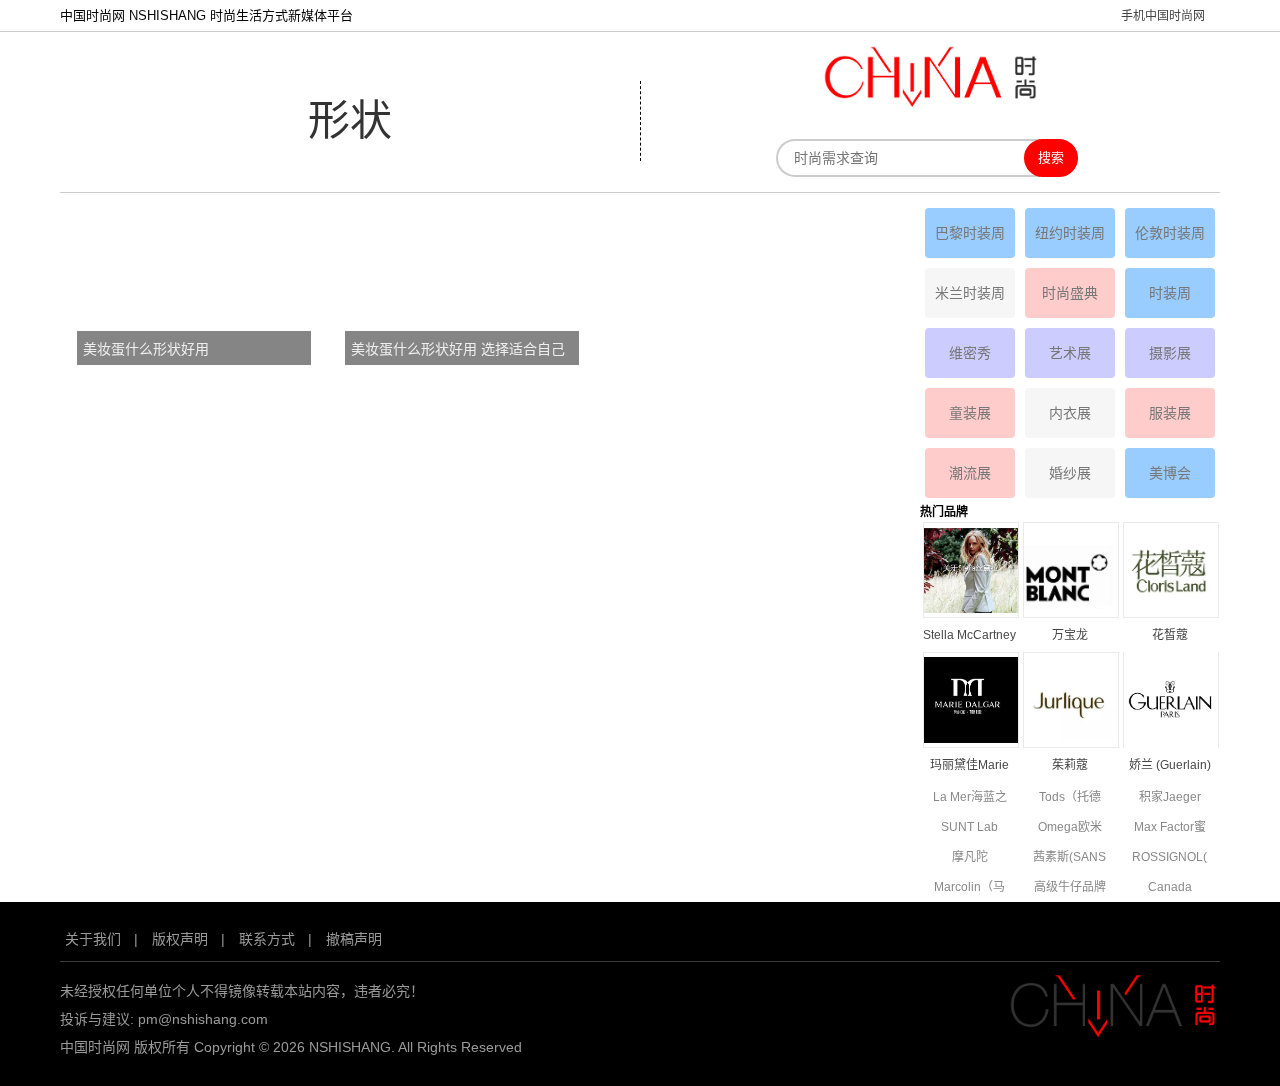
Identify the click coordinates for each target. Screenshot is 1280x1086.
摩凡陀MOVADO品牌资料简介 (970, 858)
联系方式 (267, 939)
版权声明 (180, 939)
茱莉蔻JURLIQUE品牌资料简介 (1070, 766)
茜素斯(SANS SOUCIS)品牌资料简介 (1070, 858)
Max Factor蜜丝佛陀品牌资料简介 (1170, 828)
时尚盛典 (1070, 293)
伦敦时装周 (1170, 233)
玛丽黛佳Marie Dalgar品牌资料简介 (969, 766)
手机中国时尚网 (1163, 16)
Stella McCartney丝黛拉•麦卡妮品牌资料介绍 (969, 636)
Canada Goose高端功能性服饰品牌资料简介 (1170, 888)
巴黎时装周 (970, 233)
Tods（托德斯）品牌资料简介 (1070, 798)
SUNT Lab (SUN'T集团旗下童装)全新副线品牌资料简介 (969, 828)
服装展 (1170, 413)
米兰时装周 (970, 293)
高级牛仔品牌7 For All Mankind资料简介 (1070, 888)
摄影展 (1170, 353)
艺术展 (1070, 353)
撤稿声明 (354, 939)
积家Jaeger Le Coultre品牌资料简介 (1169, 798)
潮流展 (970, 473)
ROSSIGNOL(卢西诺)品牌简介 (1169, 858)
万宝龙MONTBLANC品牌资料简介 (1070, 636)
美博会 (1170, 473)
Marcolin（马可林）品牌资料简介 (970, 888)
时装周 (1170, 293)
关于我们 (93, 939)
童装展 (970, 413)
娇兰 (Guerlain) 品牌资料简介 (1170, 766)
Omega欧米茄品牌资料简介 (1070, 828)
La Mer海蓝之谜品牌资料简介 (970, 798)
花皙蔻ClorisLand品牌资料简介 (1170, 636)
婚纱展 (1070, 473)
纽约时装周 (1070, 233)
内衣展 (1070, 413)
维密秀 (970, 353)
